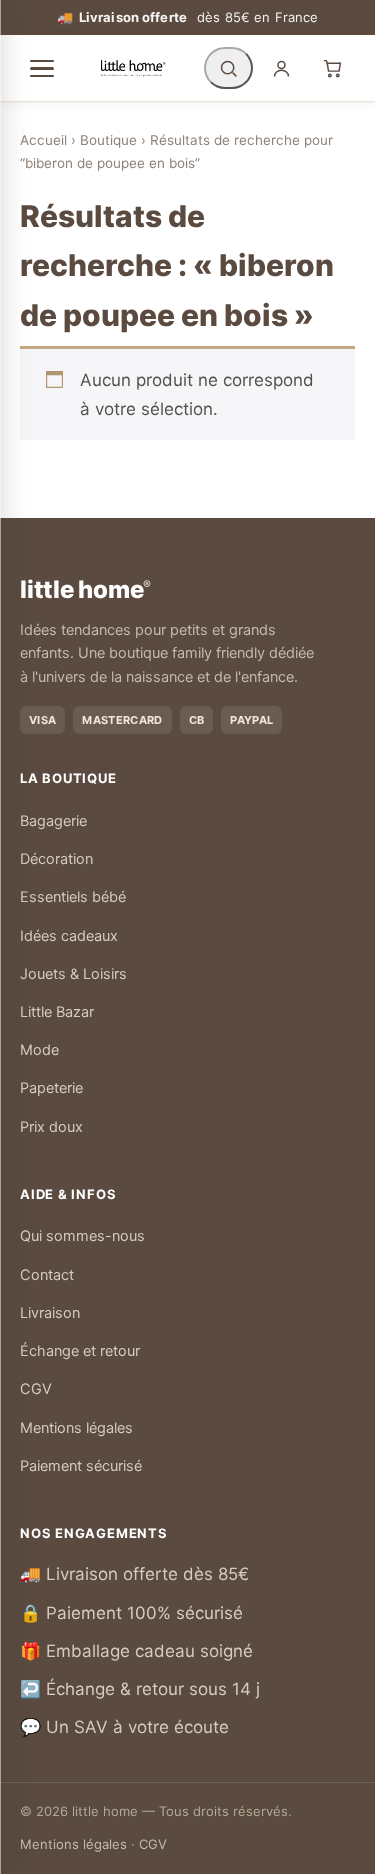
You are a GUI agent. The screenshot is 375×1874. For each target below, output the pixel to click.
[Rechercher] (228, 68)
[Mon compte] (281, 68)
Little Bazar (57, 1012)
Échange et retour (80, 1351)
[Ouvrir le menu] (42, 69)
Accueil (43, 140)
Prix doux (51, 1127)
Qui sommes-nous (82, 1236)
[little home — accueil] (133, 68)
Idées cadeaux (69, 936)
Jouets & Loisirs (73, 974)
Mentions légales (76, 1428)
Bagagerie (53, 821)
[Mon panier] (332, 68)
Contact (47, 1275)
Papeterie (51, 1088)
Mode (39, 1050)
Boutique (108, 140)
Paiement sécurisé (81, 1466)
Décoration (56, 859)
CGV (36, 1389)
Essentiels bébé (73, 897)
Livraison (50, 1313)
